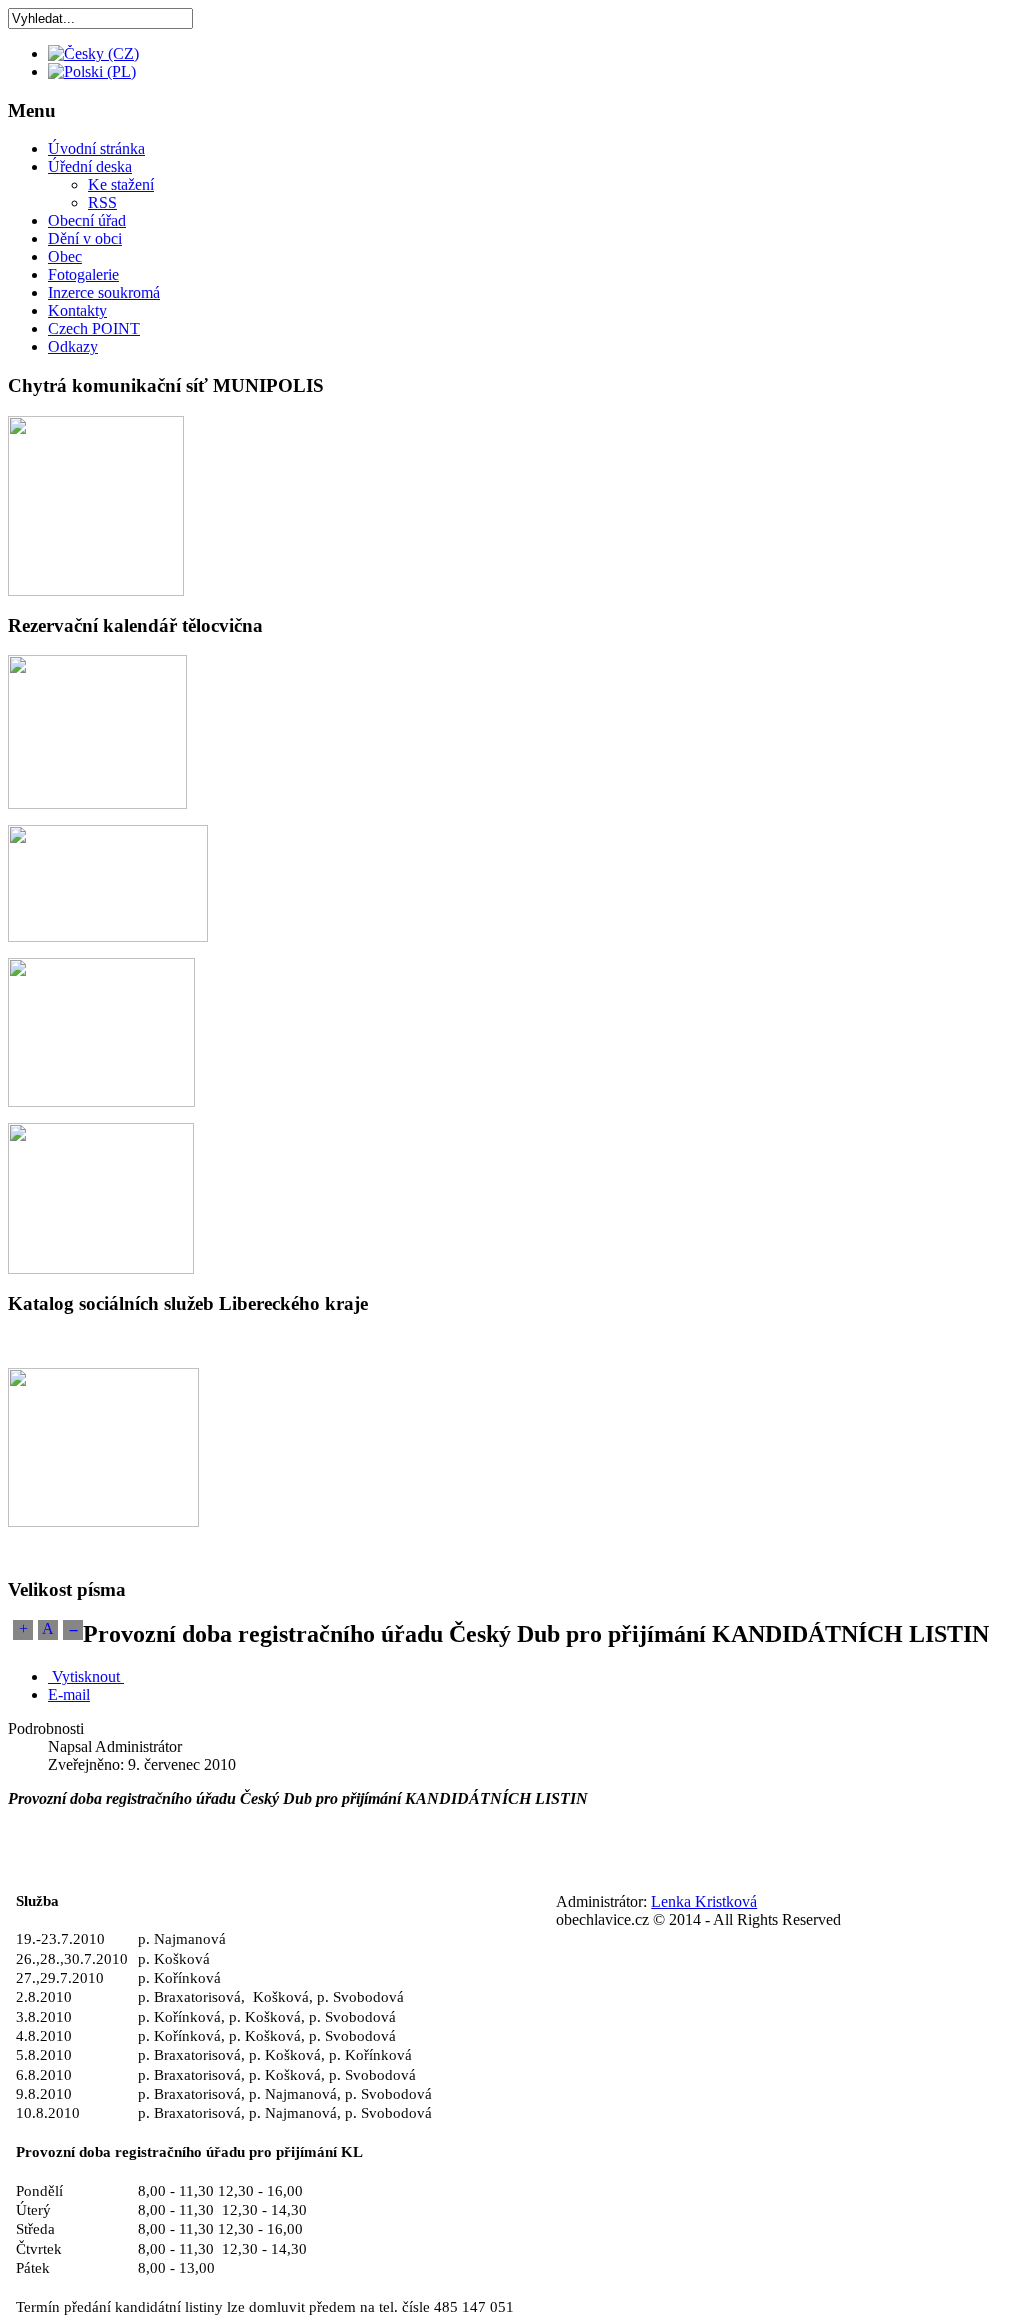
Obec (65, 256)
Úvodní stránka (96, 148)
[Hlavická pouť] (101, 1101)
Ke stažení (121, 184)
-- (73, 1628)
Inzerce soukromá (104, 292)
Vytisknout (86, 1676)
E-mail (69, 1694)
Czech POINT (94, 328)
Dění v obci (85, 238)
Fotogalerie (83, 274)
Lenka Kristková (704, 1901)
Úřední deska (90, 166)
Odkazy (73, 346)
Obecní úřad (87, 220)
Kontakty (77, 310)
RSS (102, 202)
